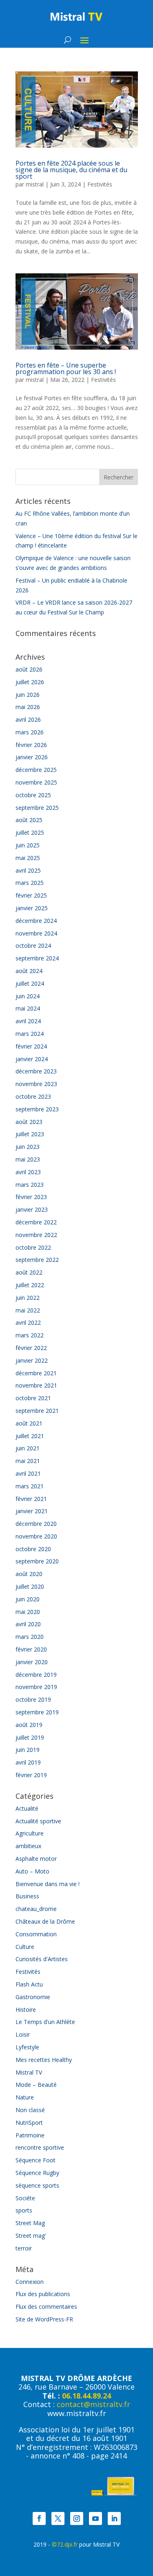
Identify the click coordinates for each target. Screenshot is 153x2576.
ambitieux (28, 1846)
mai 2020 (28, 1612)
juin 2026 (28, 695)
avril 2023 (28, 1172)
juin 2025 (28, 845)
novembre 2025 (36, 782)
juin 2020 (28, 1599)
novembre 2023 (36, 1084)
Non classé (30, 2110)
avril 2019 (28, 1762)
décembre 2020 (36, 1524)
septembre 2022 (37, 1260)
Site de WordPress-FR (44, 2319)
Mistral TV (29, 2072)
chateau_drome (36, 1909)
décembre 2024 (36, 921)
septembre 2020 (37, 1561)
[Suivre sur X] (58, 2518)
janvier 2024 (32, 1059)
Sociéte (25, 2198)
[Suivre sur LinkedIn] (114, 2518)
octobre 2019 (33, 1699)
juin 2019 (28, 1750)
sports (24, 2210)
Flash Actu (29, 1984)
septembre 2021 (37, 1411)
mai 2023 (28, 1159)
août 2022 (29, 1272)
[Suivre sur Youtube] (95, 2518)
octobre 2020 (33, 1549)
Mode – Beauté (36, 2085)
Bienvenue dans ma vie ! (48, 1884)
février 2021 (31, 1499)
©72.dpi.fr (65, 2544)
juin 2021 (28, 1448)
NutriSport (29, 2123)
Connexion (30, 2282)
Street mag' (31, 2236)
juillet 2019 (30, 1737)
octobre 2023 (33, 1096)
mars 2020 (30, 1637)
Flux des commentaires (46, 2307)
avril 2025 (28, 870)
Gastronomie (33, 1997)
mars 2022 (30, 1335)
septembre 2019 (37, 1712)
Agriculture (30, 1833)
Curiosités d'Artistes (42, 1959)
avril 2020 (28, 1624)
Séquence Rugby (37, 2173)
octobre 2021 (33, 1398)
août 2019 (29, 1725)
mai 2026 (28, 707)
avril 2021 (28, 1473)
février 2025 (31, 895)
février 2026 (31, 745)
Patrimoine (30, 2135)
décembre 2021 (36, 1373)
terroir (24, 2248)
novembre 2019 (36, 1687)
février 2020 (31, 1649)
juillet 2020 (30, 1586)
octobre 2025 (33, 795)
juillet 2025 (30, 832)
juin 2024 (28, 996)
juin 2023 (28, 1147)
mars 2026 (30, 732)
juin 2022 (28, 1298)
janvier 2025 (32, 908)
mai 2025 (28, 858)
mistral (35, 184)
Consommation (36, 1934)
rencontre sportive (40, 2147)
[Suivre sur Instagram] (77, 2518)
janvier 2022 (32, 1360)
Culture (25, 1947)
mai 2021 (28, 1461)
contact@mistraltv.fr (93, 2404)
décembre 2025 (36, 770)
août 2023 (29, 1122)
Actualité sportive (38, 1821)
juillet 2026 (30, 682)
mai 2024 (28, 1008)
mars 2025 (30, 883)
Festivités (100, 184)
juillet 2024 (30, 983)
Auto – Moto (32, 1871)
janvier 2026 (32, 757)
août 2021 (29, 1423)
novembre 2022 (36, 1235)
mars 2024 (30, 1034)
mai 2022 (28, 1310)
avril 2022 (28, 1322)
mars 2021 (30, 1486)
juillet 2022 (30, 1285)
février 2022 (31, 1348)
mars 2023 (30, 1185)
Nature (25, 2097)
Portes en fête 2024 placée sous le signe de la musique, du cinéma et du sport (71, 170)
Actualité (27, 1808)
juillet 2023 (30, 1134)
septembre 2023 (37, 1109)
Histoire (26, 2010)
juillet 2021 (30, 1436)
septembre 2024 (37, 958)
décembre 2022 (36, 1222)
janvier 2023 (32, 1209)
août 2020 (29, 1574)
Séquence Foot (35, 2160)
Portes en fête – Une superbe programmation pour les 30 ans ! (66, 368)
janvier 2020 (32, 1662)
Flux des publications (43, 2294)
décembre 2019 (36, 1675)
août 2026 (29, 669)
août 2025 (29, 820)
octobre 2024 (33, 945)
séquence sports (37, 2185)
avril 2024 (28, 1021)
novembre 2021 (36, 1385)
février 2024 (31, 1046)
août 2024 (29, 971)
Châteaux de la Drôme (45, 1921)
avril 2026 (28, 719)
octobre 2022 (33, 1247)
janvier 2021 (32, 1511)
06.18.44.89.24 (86, 2396)
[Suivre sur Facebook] (39, 2518)
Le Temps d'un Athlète (45, 2022)
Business (27, 1896)
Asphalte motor (36, 1859)
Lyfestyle (27, 2047)
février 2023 (31, 1197)
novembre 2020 (36, 1536)
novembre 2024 (36, 933)
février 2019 (31, 1775)
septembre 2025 (37, 808)
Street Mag (30, 2223)
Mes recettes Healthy (44, 2060)
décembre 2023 (36, 1071)
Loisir (23, 2034)
